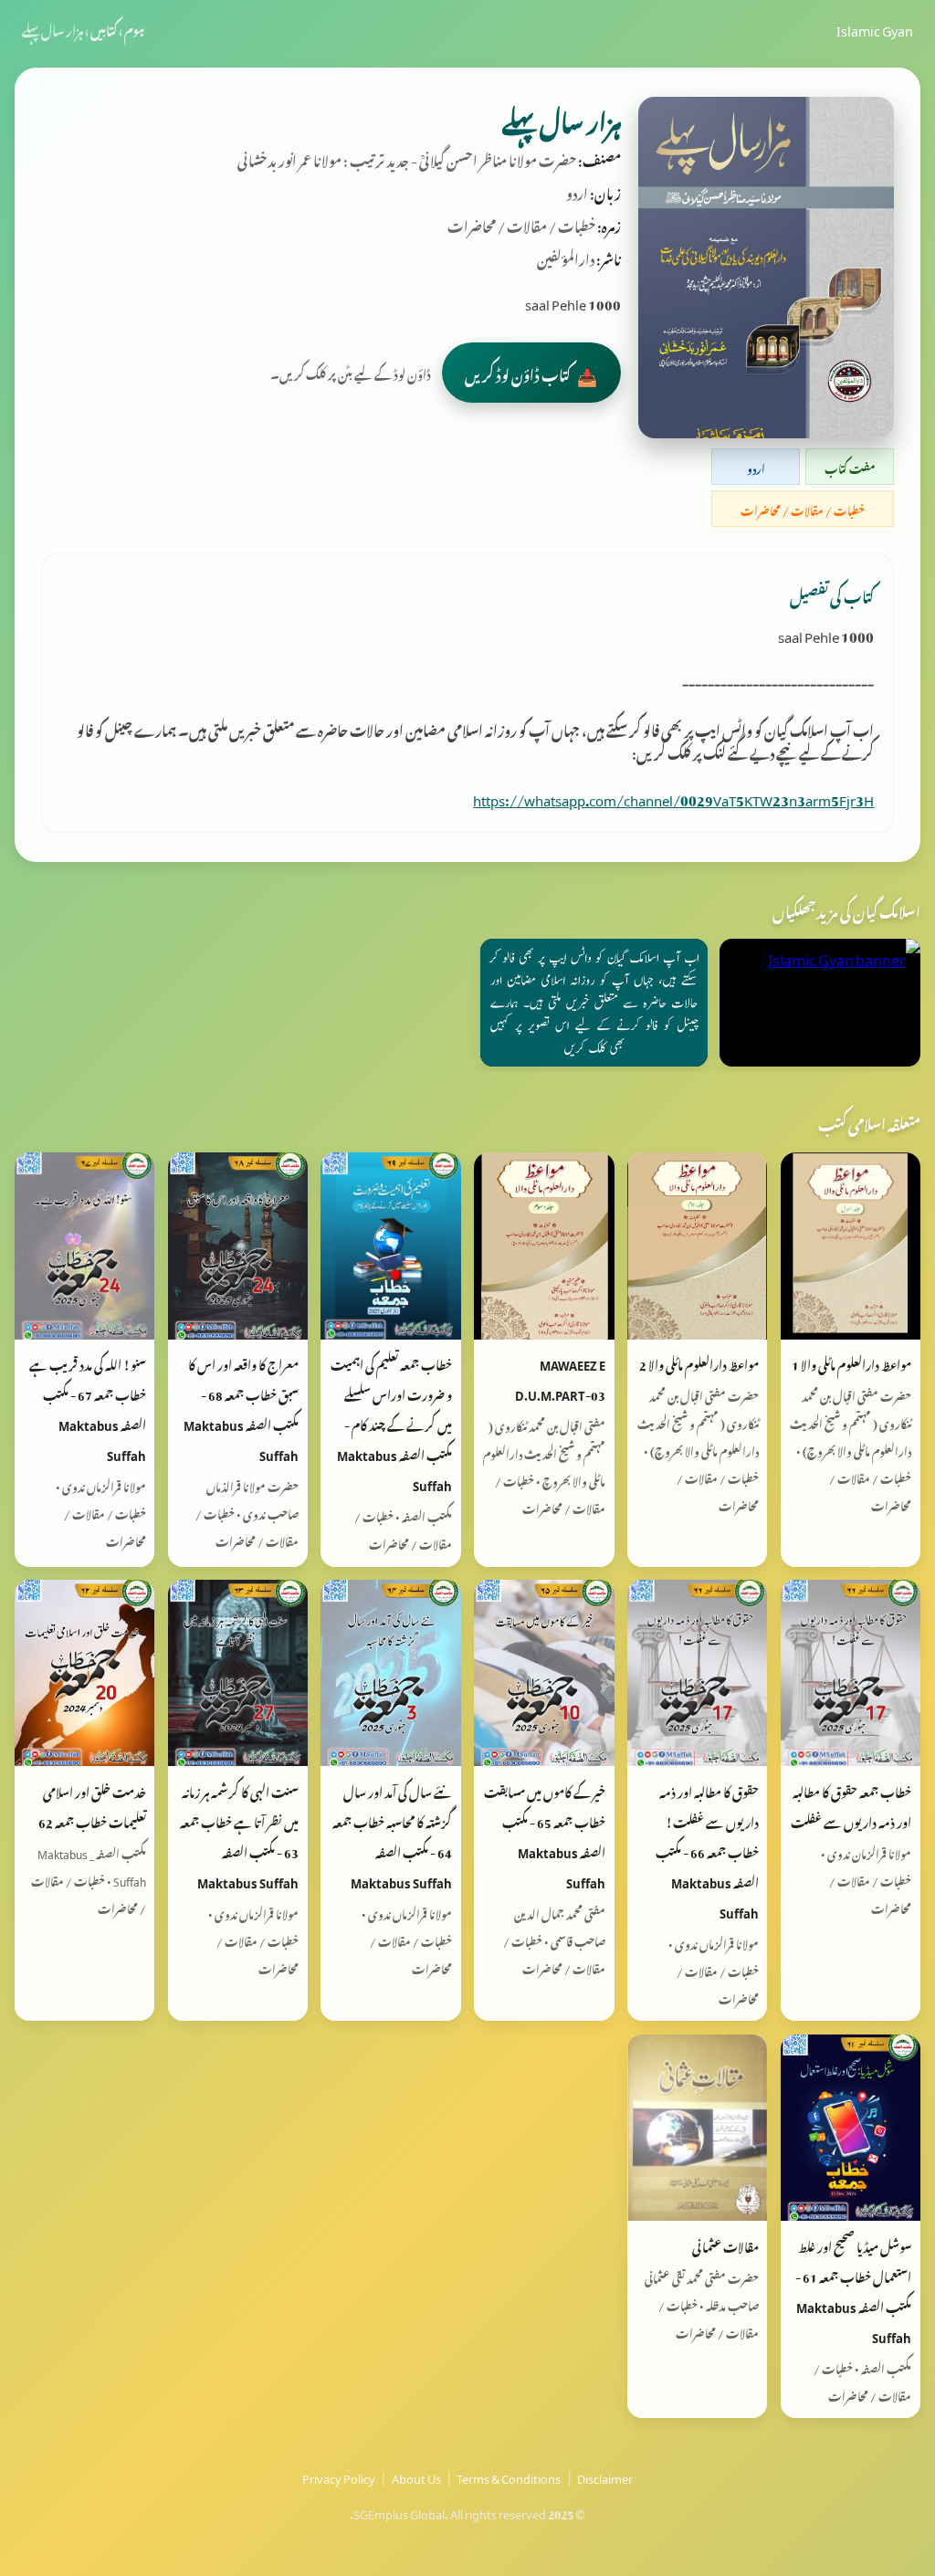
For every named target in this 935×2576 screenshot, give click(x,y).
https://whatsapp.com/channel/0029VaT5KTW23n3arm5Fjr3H (673, 797)
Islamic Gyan (875, 28)
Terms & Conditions (509, 2476)
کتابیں (104, 28)
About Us (416, 2476)
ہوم (134, 28)
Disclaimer (605, 2476)
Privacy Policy (339, 2476)
